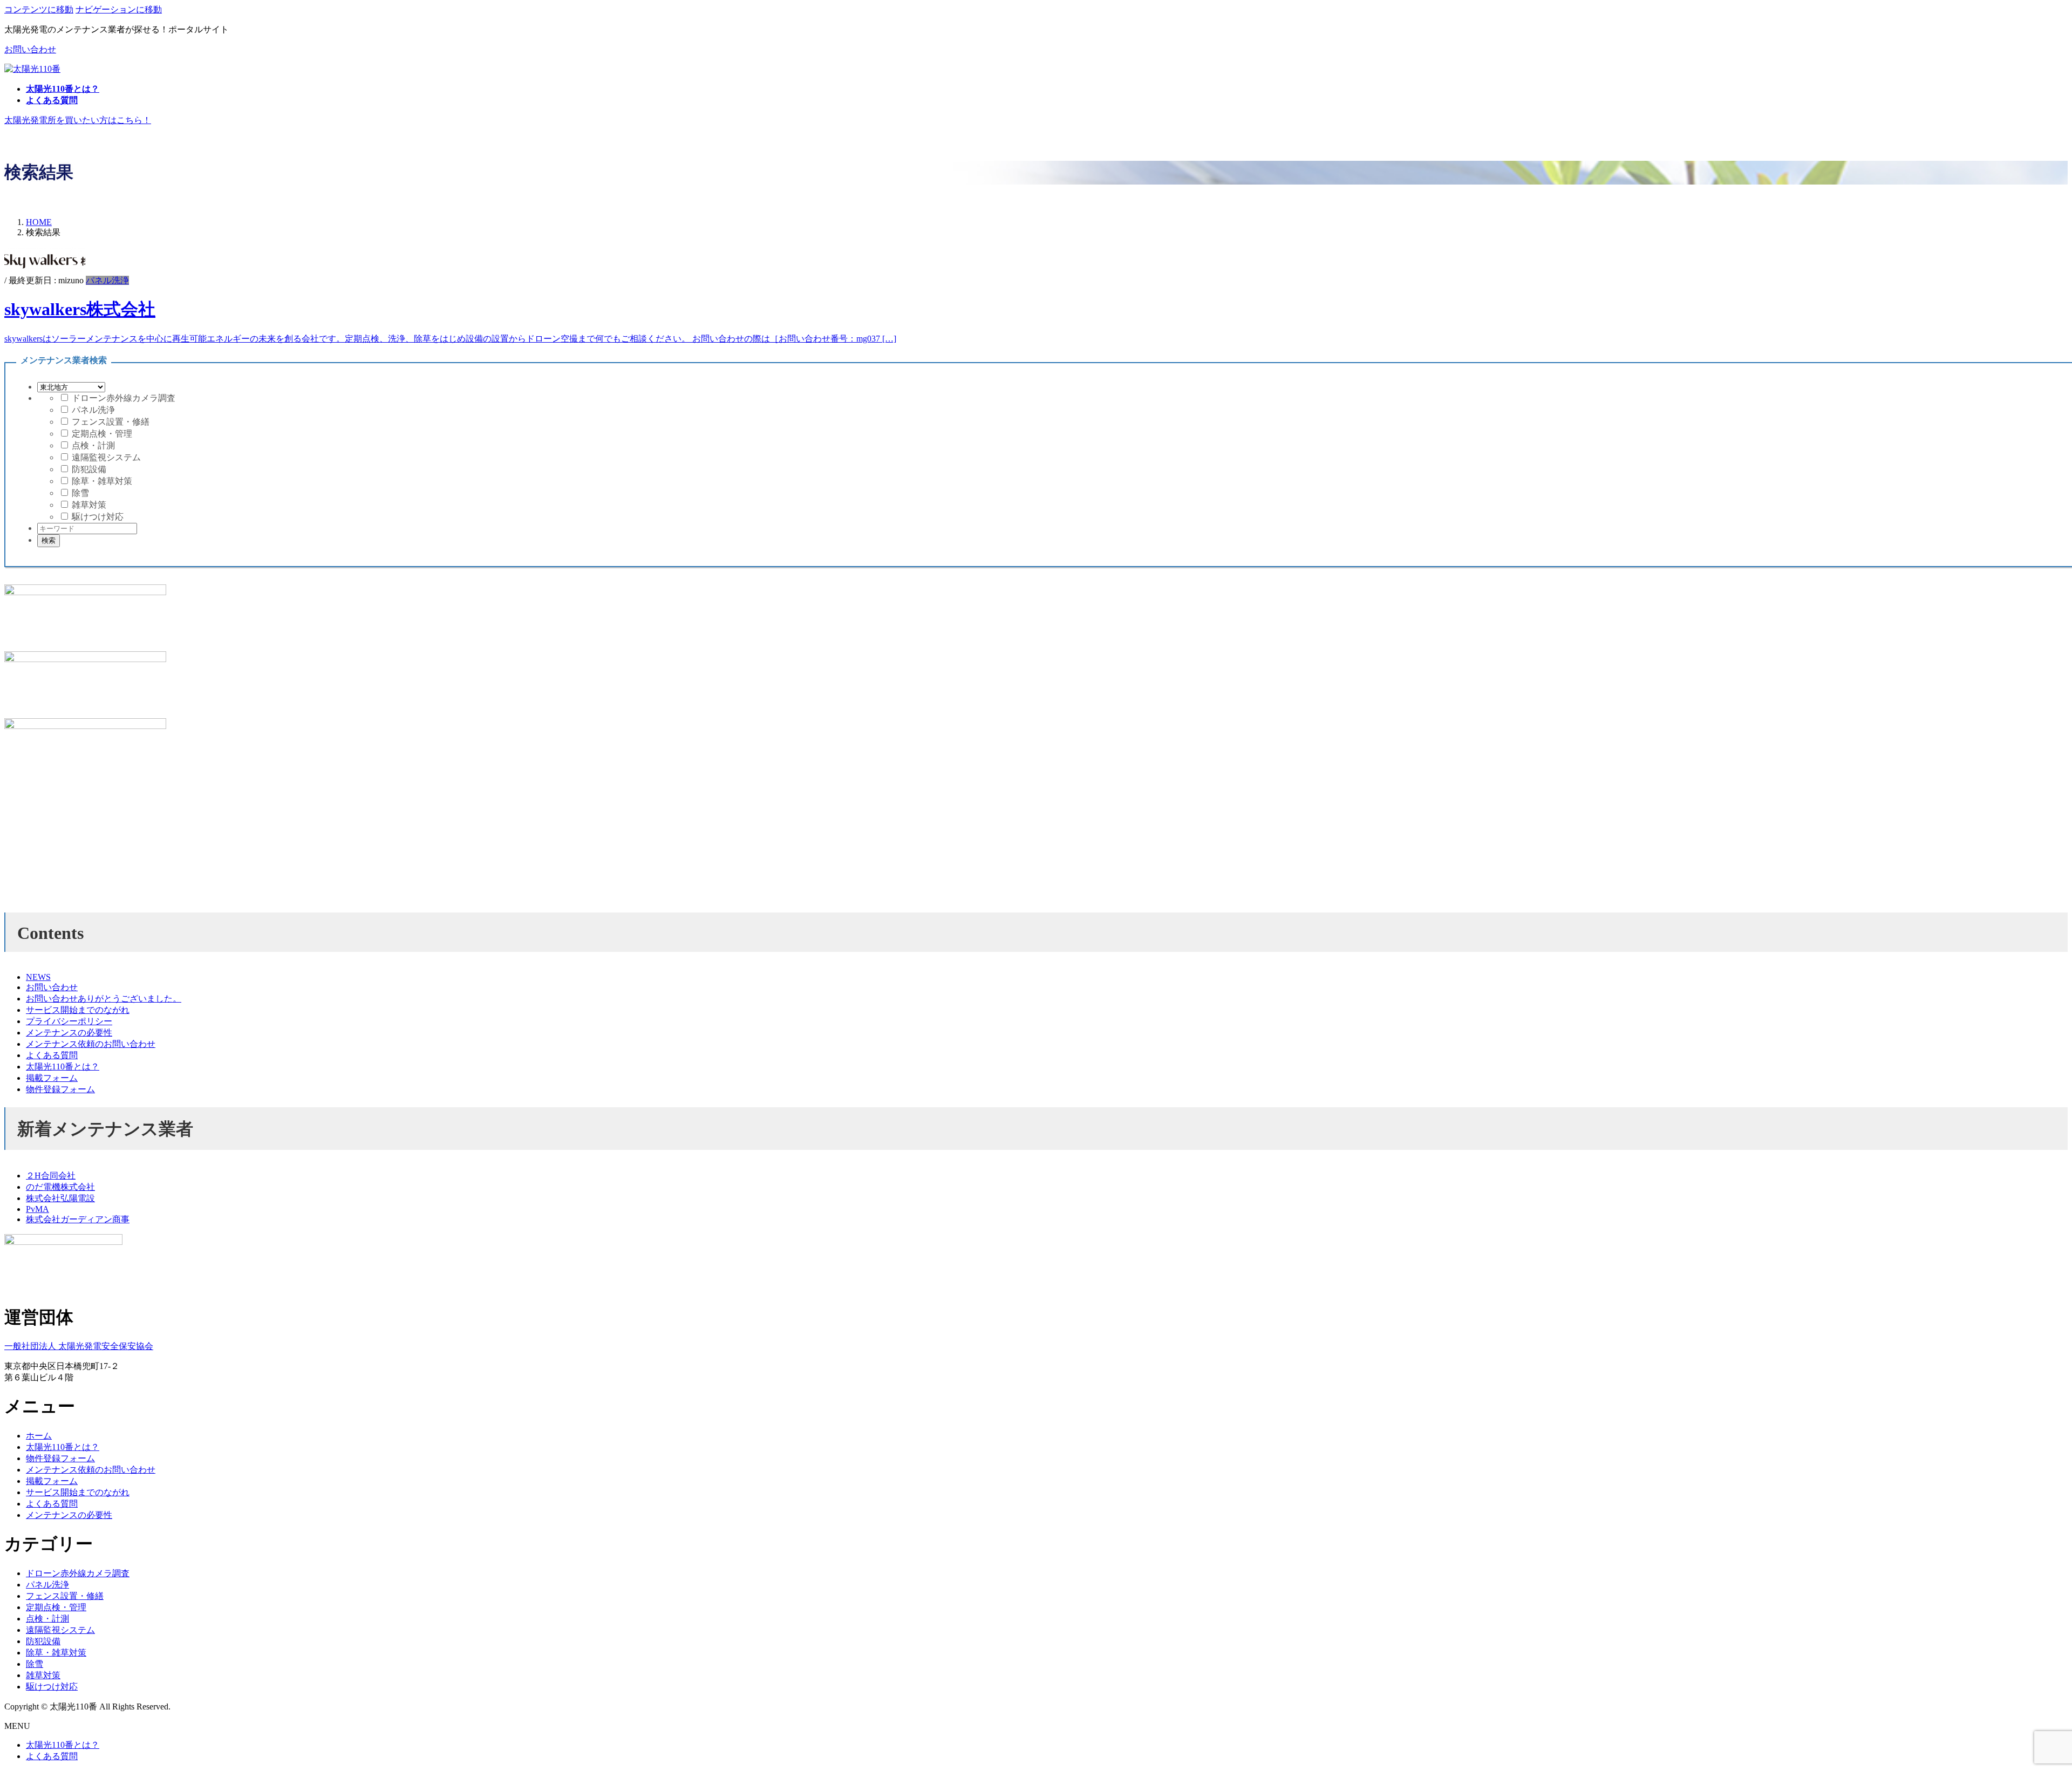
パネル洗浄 (107, 280)
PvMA (38, 1209)
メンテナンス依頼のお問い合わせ (91, 1044)
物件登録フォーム (60, 1089)
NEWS (38, 977)
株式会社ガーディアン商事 (78, 1219)
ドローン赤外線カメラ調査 (122, 398)
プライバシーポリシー (69, 1021)
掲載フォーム (52, 1078)
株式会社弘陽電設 (60, 1198)
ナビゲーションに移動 (119, 9)
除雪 (79, 493)
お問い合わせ (30, 49)
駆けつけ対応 (97, 517)
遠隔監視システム (105, 457)
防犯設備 (88, 469)
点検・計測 (92, 445)
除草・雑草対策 (101, 481)
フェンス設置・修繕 (110, 422)
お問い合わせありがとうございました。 (104, 999)
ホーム (39, 1436)
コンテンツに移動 (39, 9)
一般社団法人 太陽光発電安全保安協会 (79, 1346)
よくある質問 (52, 1055)
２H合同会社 (51, 1176)
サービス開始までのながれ (78, 1010)
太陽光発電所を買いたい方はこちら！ (78, 120)
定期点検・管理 (101, 434)
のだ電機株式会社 (60, 1187)
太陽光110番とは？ (63, 1067)
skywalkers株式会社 (80, 309)
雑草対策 (88, 505)
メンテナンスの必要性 (69, 1033)
